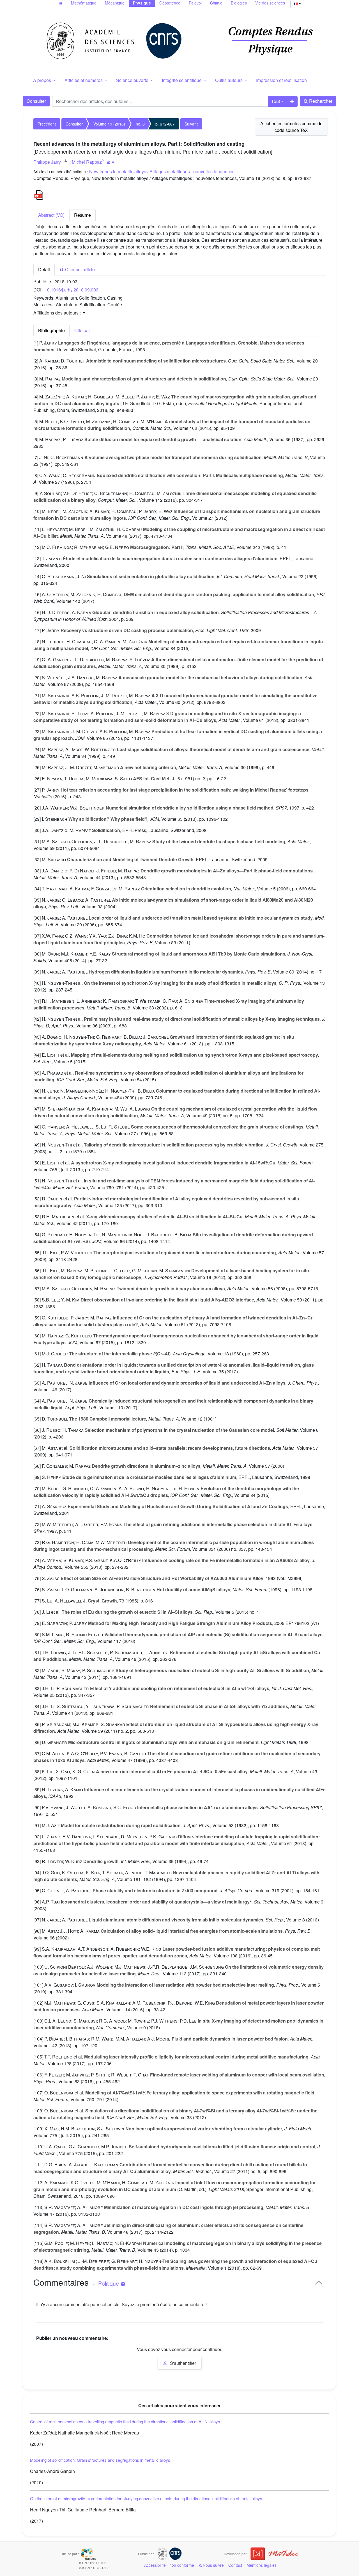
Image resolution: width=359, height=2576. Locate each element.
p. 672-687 (165, 124)
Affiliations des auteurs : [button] (58, 313)
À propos (43, 80)
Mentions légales (262, 2565)
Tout (276, 101)
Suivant (191, 124)
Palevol (195, 3)
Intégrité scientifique (182, 80)
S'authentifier (182, 2363)
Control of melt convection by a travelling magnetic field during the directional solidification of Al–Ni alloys (125, 2421)
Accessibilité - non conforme (169, 2565)
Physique (142, 3)
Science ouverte (133, 80)
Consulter (36, 101)
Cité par (82, 330)
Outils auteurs (229, 80)
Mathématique (84, 3)
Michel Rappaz (87, 162)
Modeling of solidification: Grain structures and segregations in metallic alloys (100, 2460)
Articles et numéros (84, 80)
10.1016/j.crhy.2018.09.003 (72, 290)
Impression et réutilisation (281, 80)
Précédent (47, 124)
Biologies (239, 3)
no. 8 (140, 124)
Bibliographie (51, 330)
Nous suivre (213, 2565)
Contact (235, 2565)
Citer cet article (79, 269)
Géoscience (170, 3)
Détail (44, 269)
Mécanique (115, 3)
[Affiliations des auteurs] (111, 162)
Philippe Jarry (47, 162)
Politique (109, 2283)
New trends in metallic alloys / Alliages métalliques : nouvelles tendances (162, 171)
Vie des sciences (270, 3)
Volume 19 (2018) (109, 124)
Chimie (216, 3)
